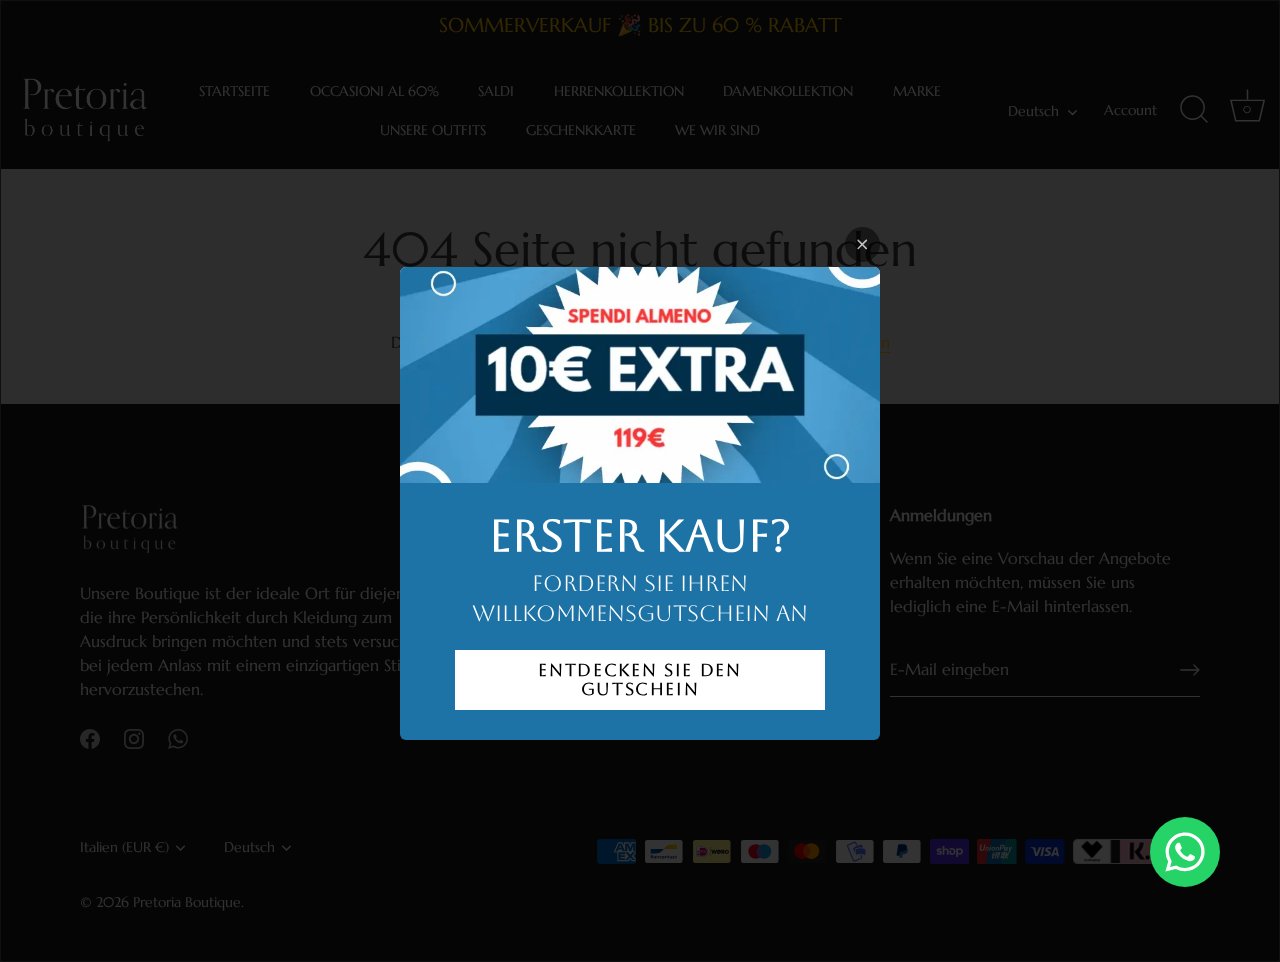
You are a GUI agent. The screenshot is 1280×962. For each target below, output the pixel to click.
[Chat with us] (1185, 852)
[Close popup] (862, 244)
